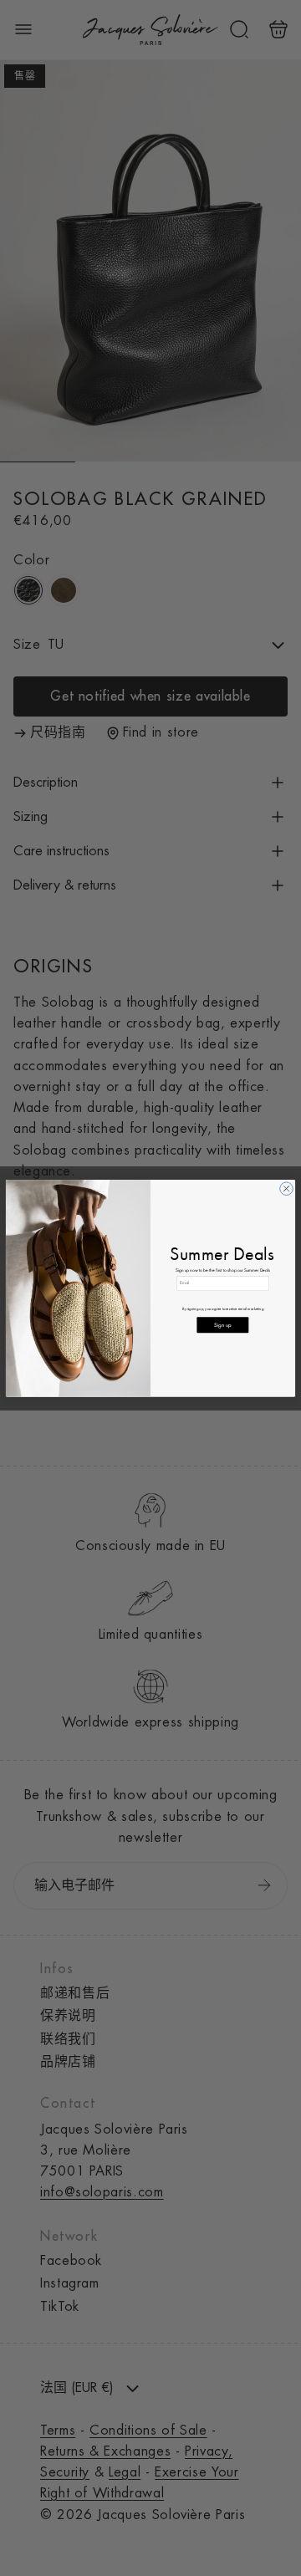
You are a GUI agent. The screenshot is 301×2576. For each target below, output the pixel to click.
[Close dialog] (287, 1189)
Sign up (222, 1325)
